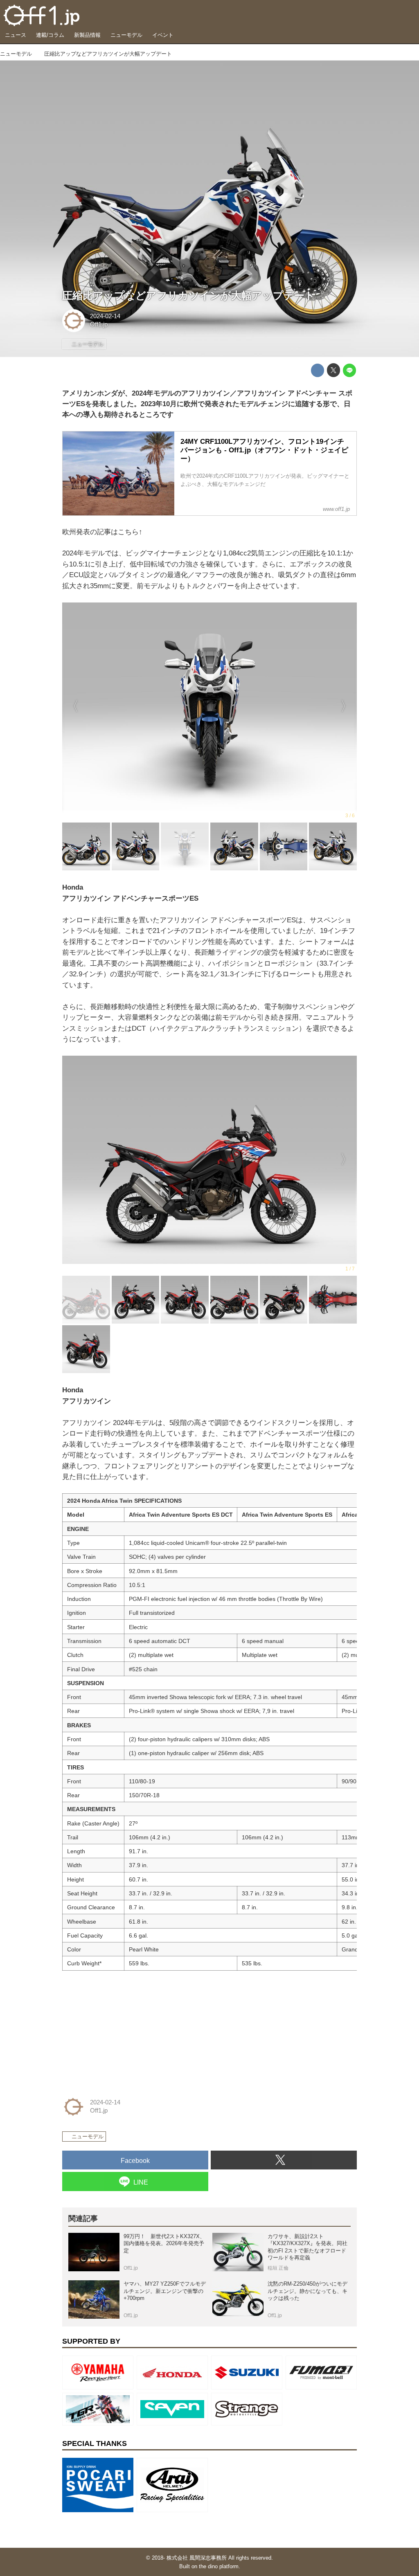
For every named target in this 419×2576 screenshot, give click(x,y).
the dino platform (219, 2566)
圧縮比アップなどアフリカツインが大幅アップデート (189, 296)
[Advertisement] (124, 2028)
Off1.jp (99, 324)
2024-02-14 (105, 316)
